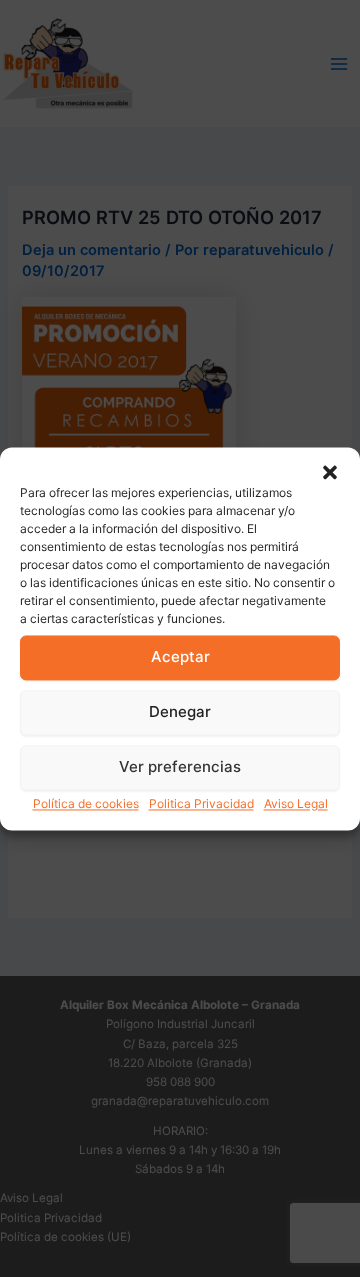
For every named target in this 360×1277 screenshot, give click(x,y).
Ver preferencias (180, 766)
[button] (330, 472)
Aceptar (180, 656)
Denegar (180, 711)
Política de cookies (86, 803)
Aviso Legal (296, 803)
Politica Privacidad (201, 803)
